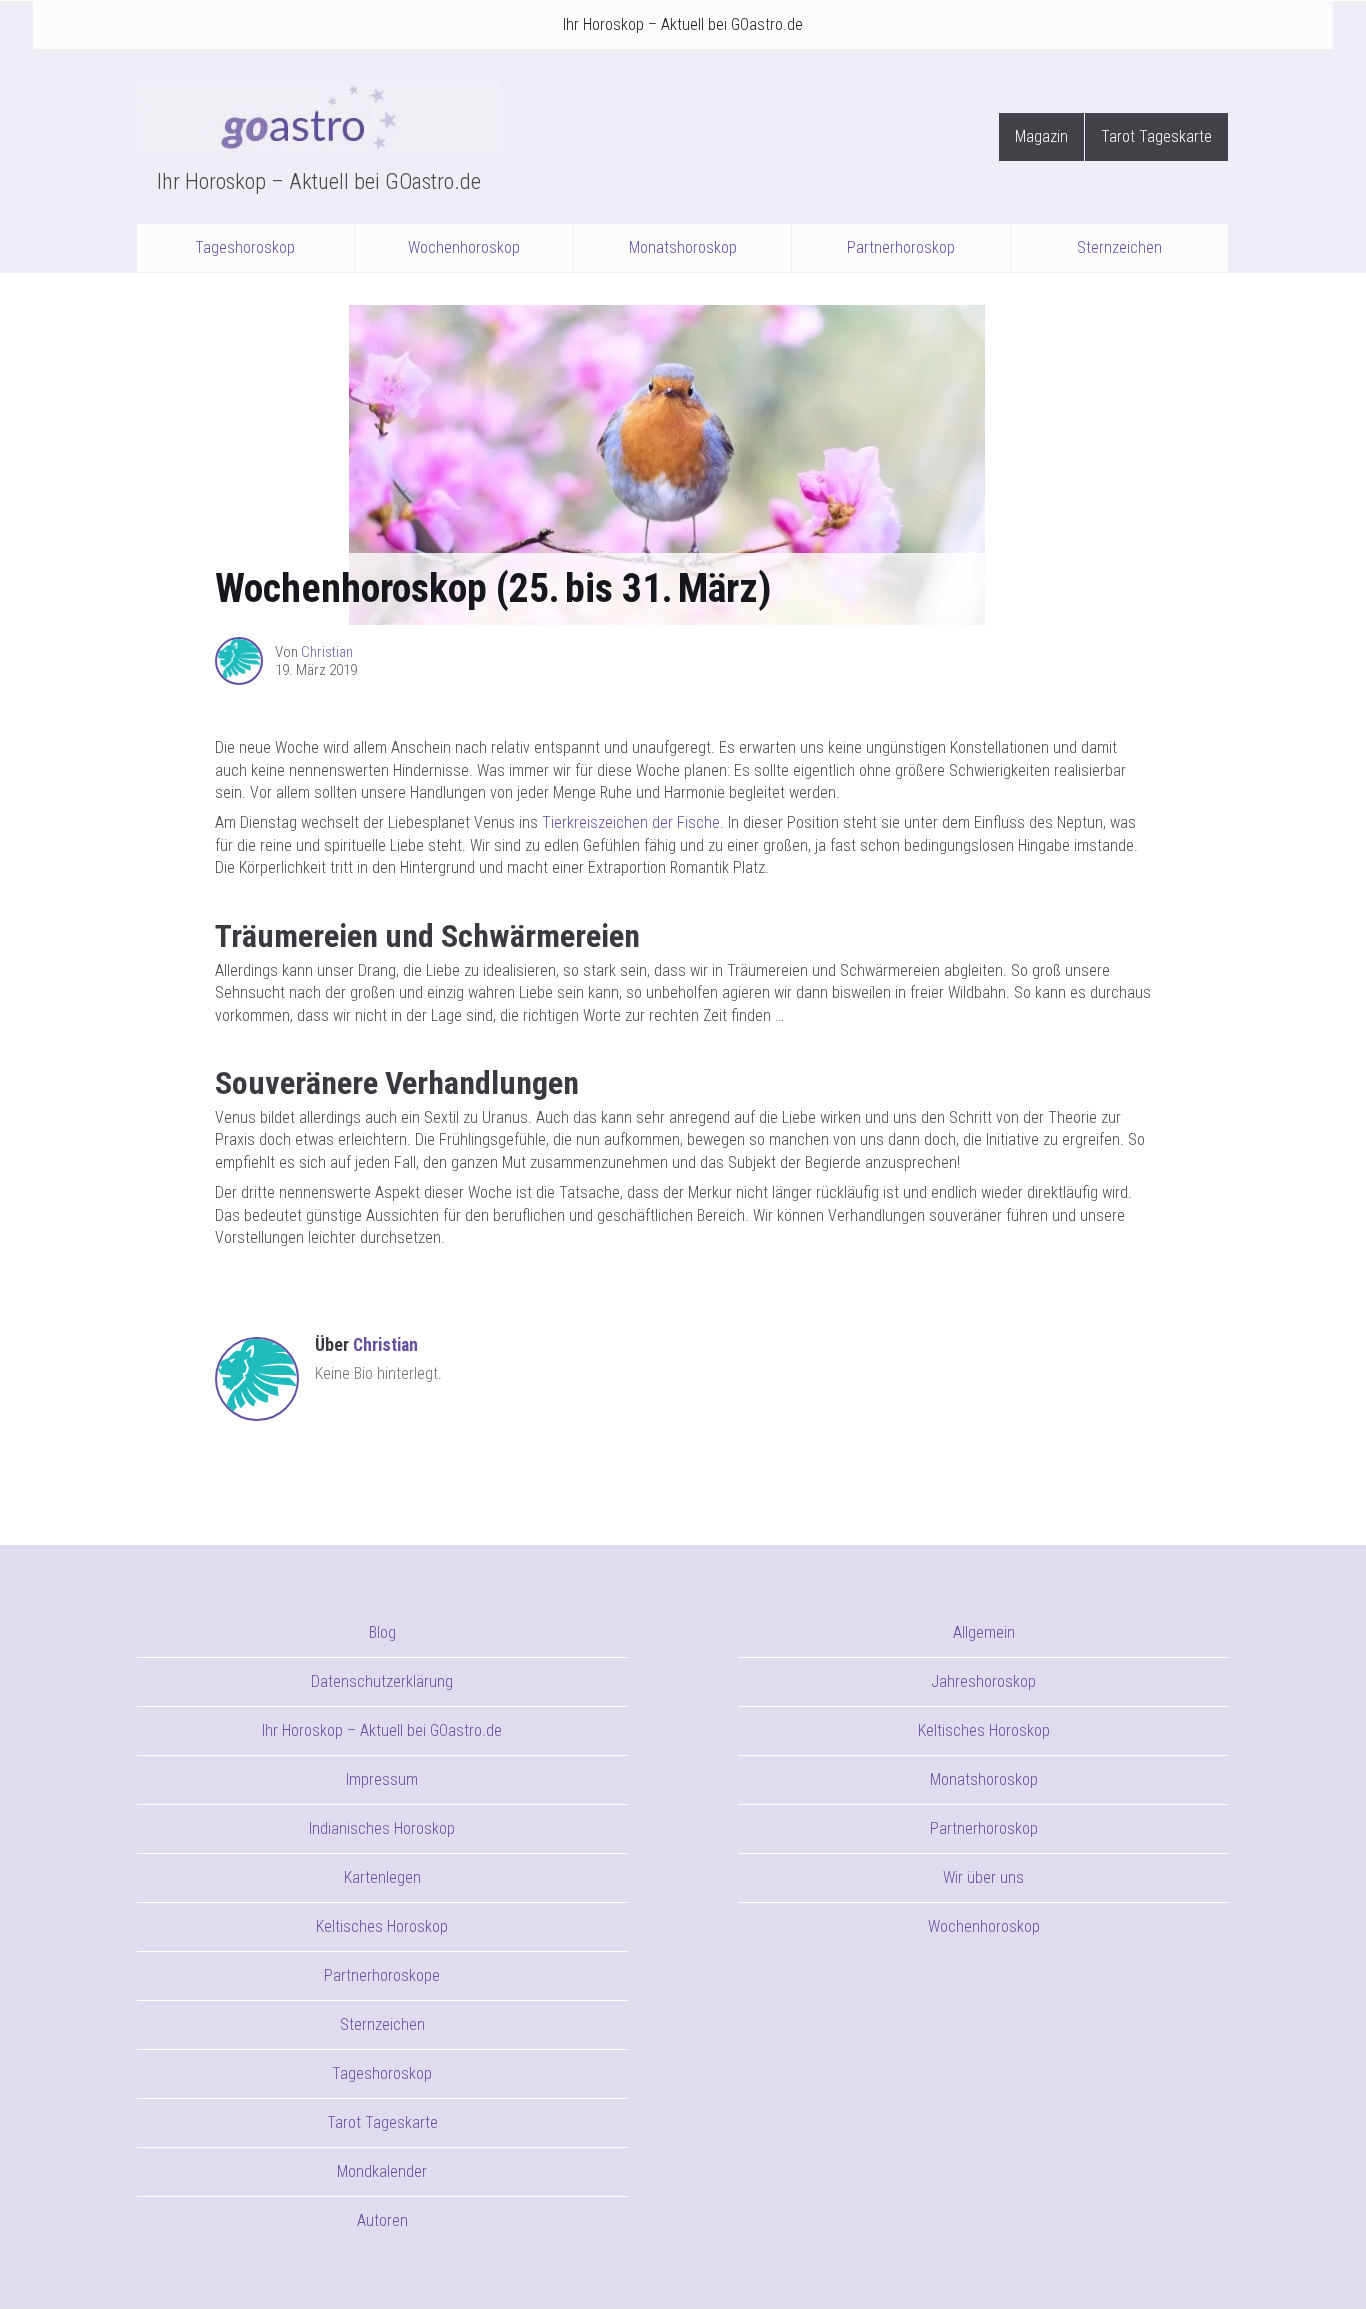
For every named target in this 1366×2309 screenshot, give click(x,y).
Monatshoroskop (683, 247)
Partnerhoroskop (901, 247)
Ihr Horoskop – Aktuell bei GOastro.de (683, 24)
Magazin (1041, 136)
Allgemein (984, 1632)
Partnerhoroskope (382, 1975)
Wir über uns (983, 1877)
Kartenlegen (382, 1877)
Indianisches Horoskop (382, 1828)
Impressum (382, 1779)
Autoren (382, 2220)
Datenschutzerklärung (382, 1681)
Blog (382, 1632)
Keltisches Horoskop (382, 1926)
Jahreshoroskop (983, 1681)
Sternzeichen (1119, 247)
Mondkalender (382, 2171)
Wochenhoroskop (464, 247)
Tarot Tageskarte (1156, 136)
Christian (327, 652)
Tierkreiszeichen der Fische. (633, 822)
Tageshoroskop (245, 247)
